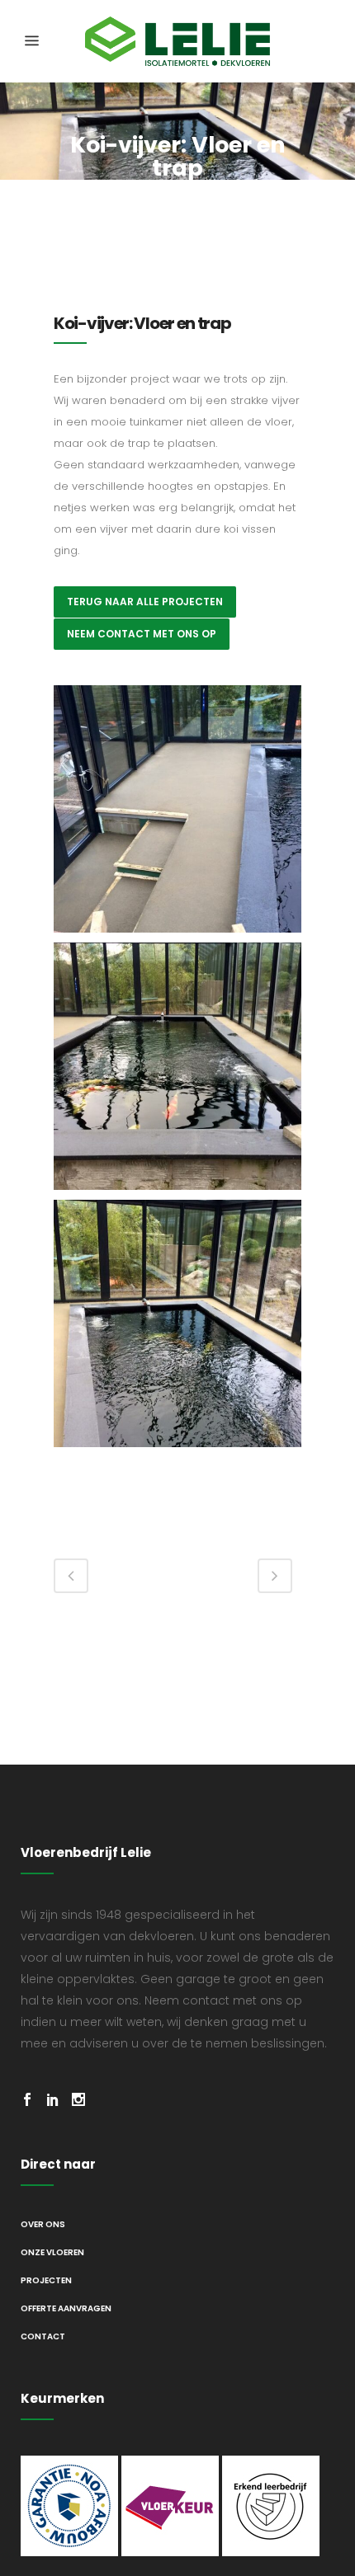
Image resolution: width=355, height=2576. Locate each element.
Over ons (43, 2224)
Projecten (46, 2280)
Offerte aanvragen (66, 2308)
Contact (43, 2336)
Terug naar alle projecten (145, 602)
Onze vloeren (52, 2252)
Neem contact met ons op (142, 634)
